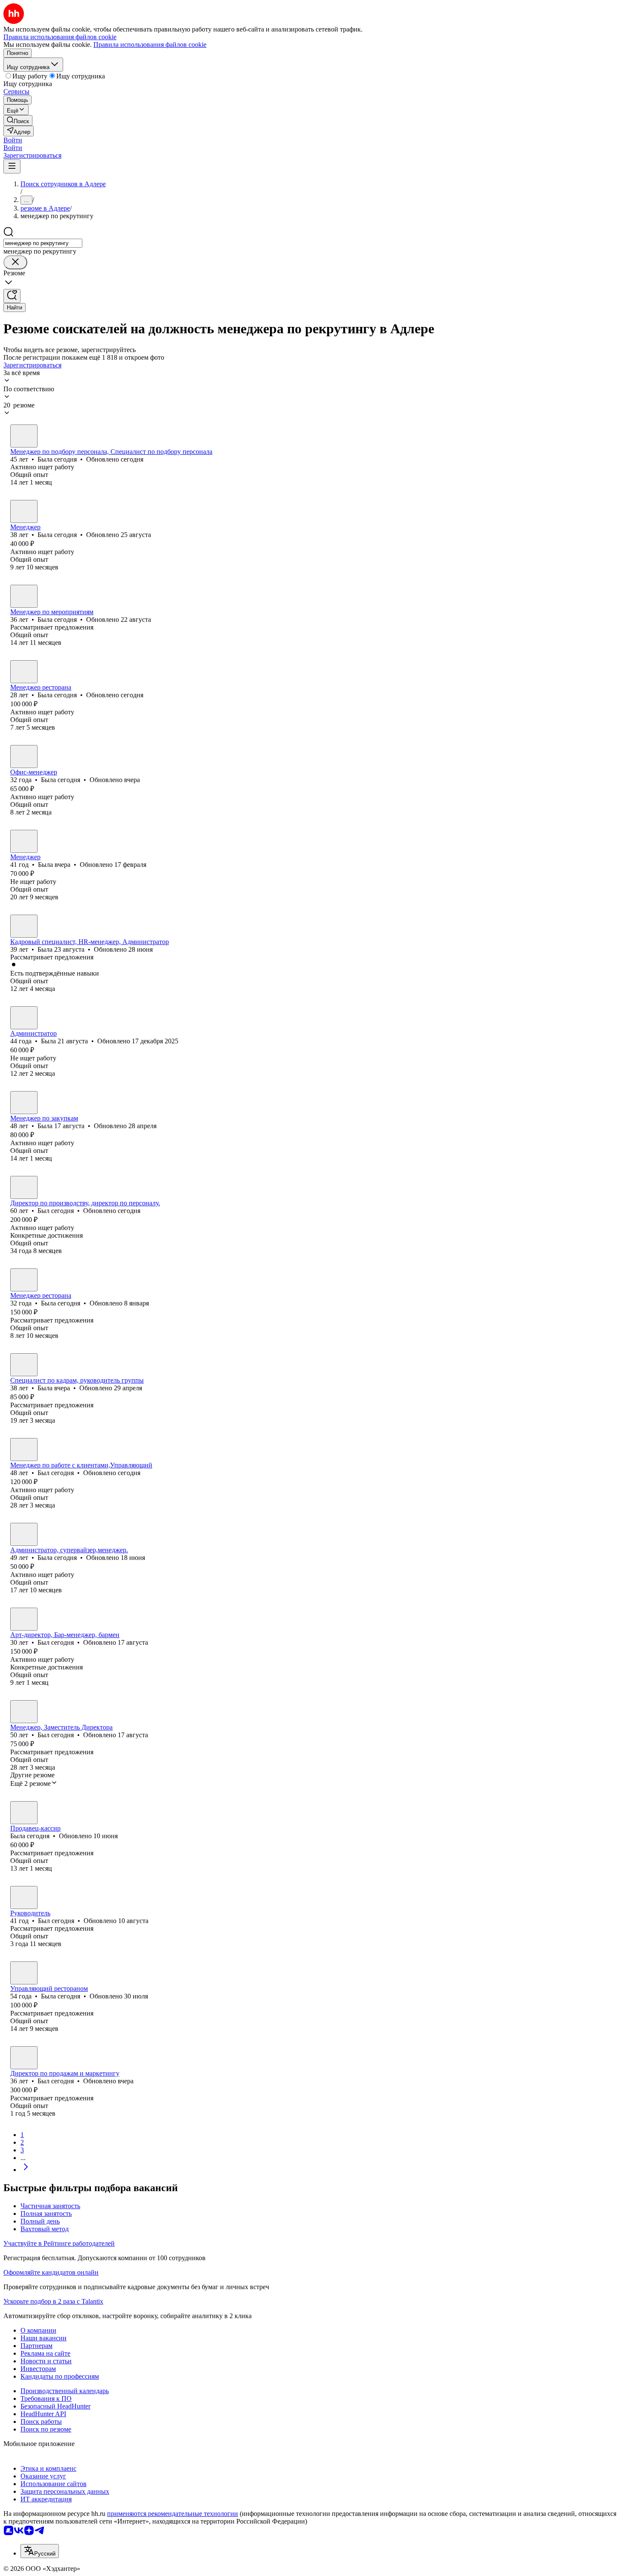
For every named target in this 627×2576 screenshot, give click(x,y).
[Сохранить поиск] (12, 296)
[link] (18, 120)
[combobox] (43, 243)
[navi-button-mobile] (12, 166)
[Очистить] (15, 262)
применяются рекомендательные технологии (173, 2514)
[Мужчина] (24, 1187)
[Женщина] (24, 436)
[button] (13, 140)
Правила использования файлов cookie (150, 45)
